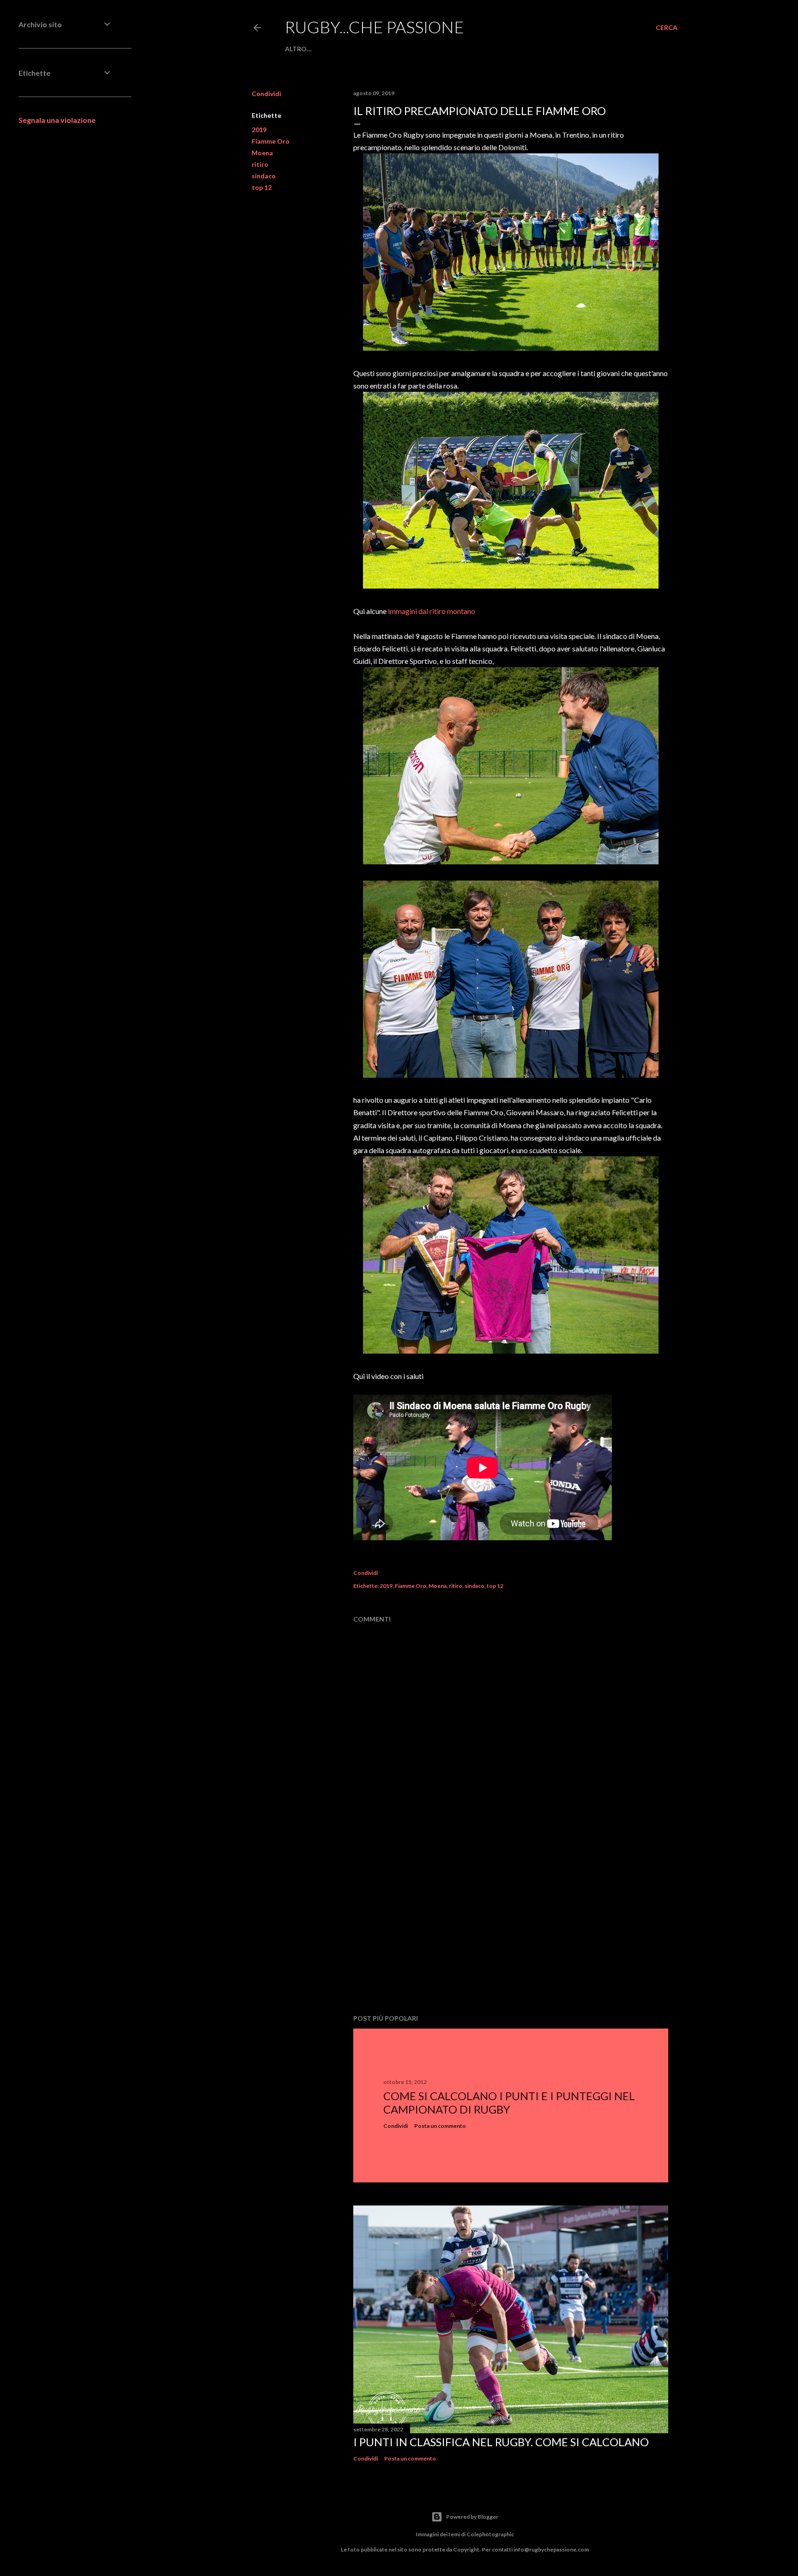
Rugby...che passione (375, 27)
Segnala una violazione (57, 120)
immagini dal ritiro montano (432, 611)
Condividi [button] (266, 94)
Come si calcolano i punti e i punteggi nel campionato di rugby (509, 2102)
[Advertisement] (511, 1926)
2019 (259, 130)
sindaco (264, 176)
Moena (262, 153)
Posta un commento (440, 2126)
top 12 (262, 187)
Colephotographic (490, 2534)
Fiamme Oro (271, 141)
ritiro (260, 164)
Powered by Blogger (472, 2517)
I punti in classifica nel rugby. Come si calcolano (501, 2442)
